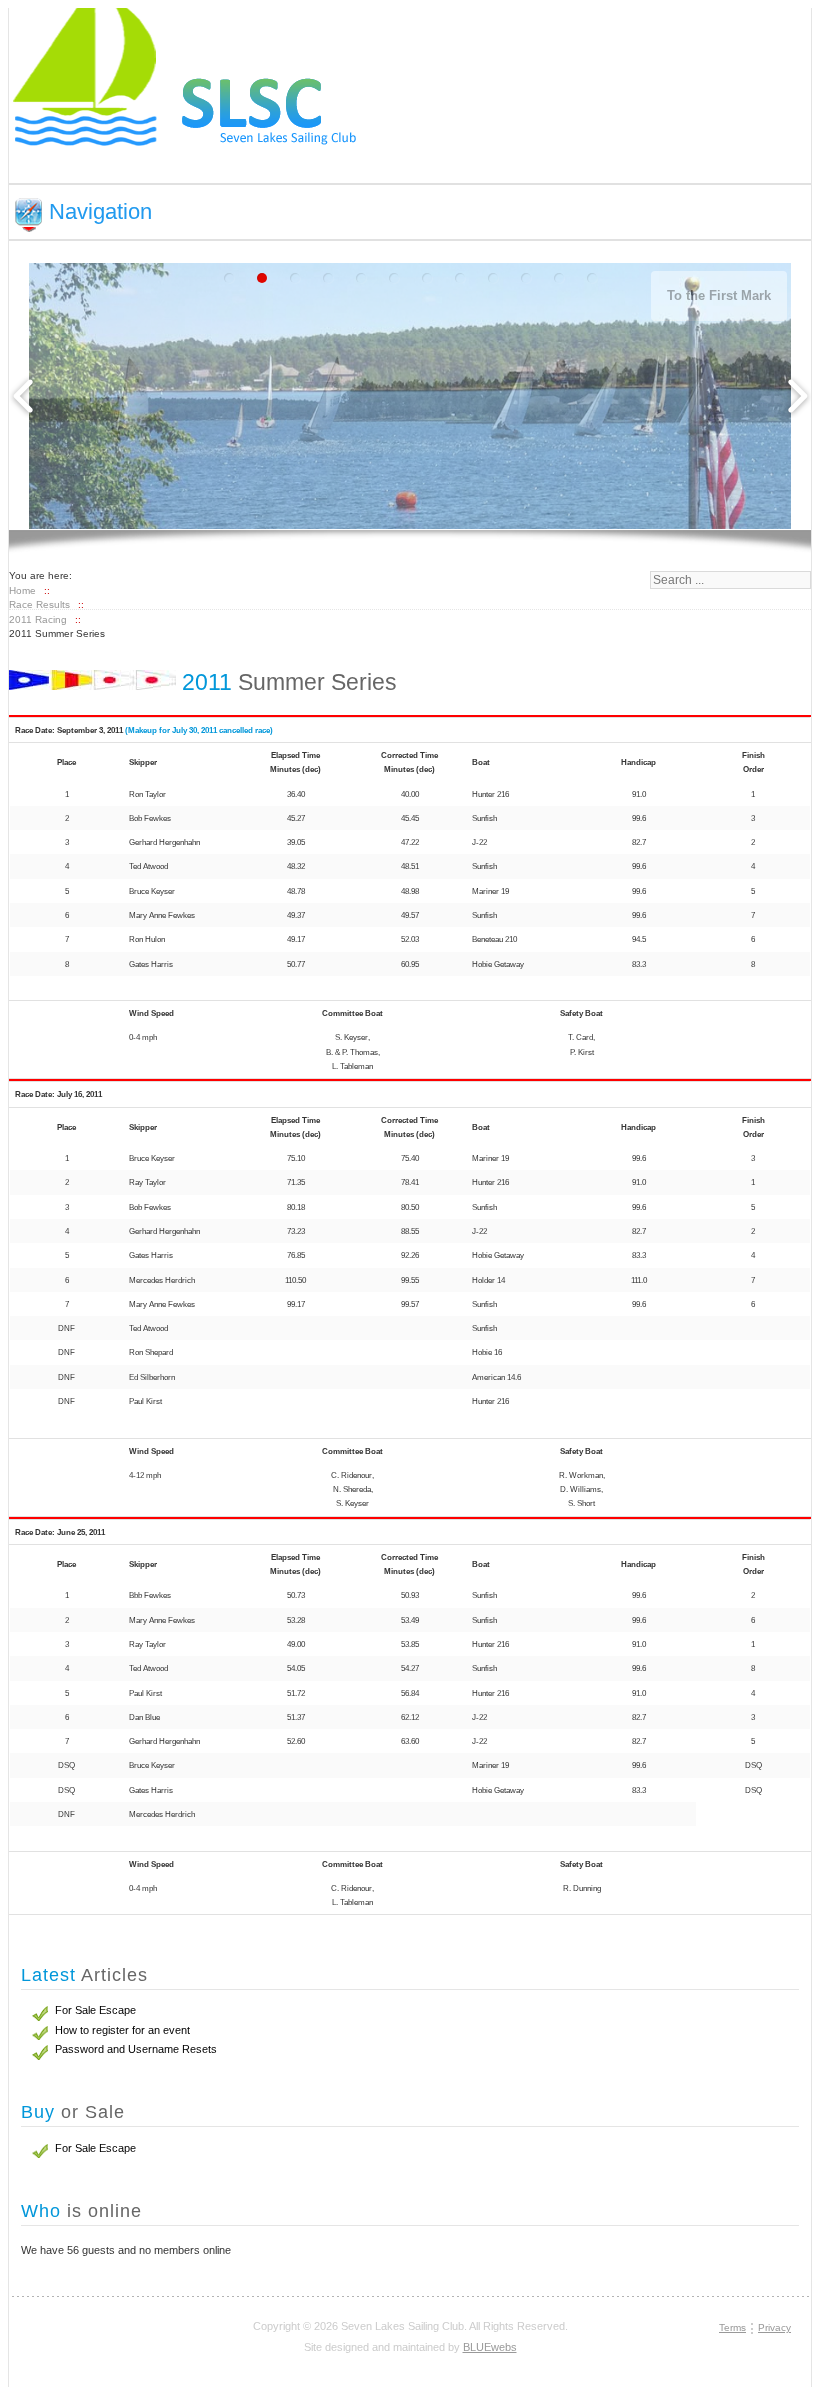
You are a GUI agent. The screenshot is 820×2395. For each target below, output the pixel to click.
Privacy (774, 2327)
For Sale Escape (95, 2148)
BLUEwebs (490, 2347)
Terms (732, 2327)
